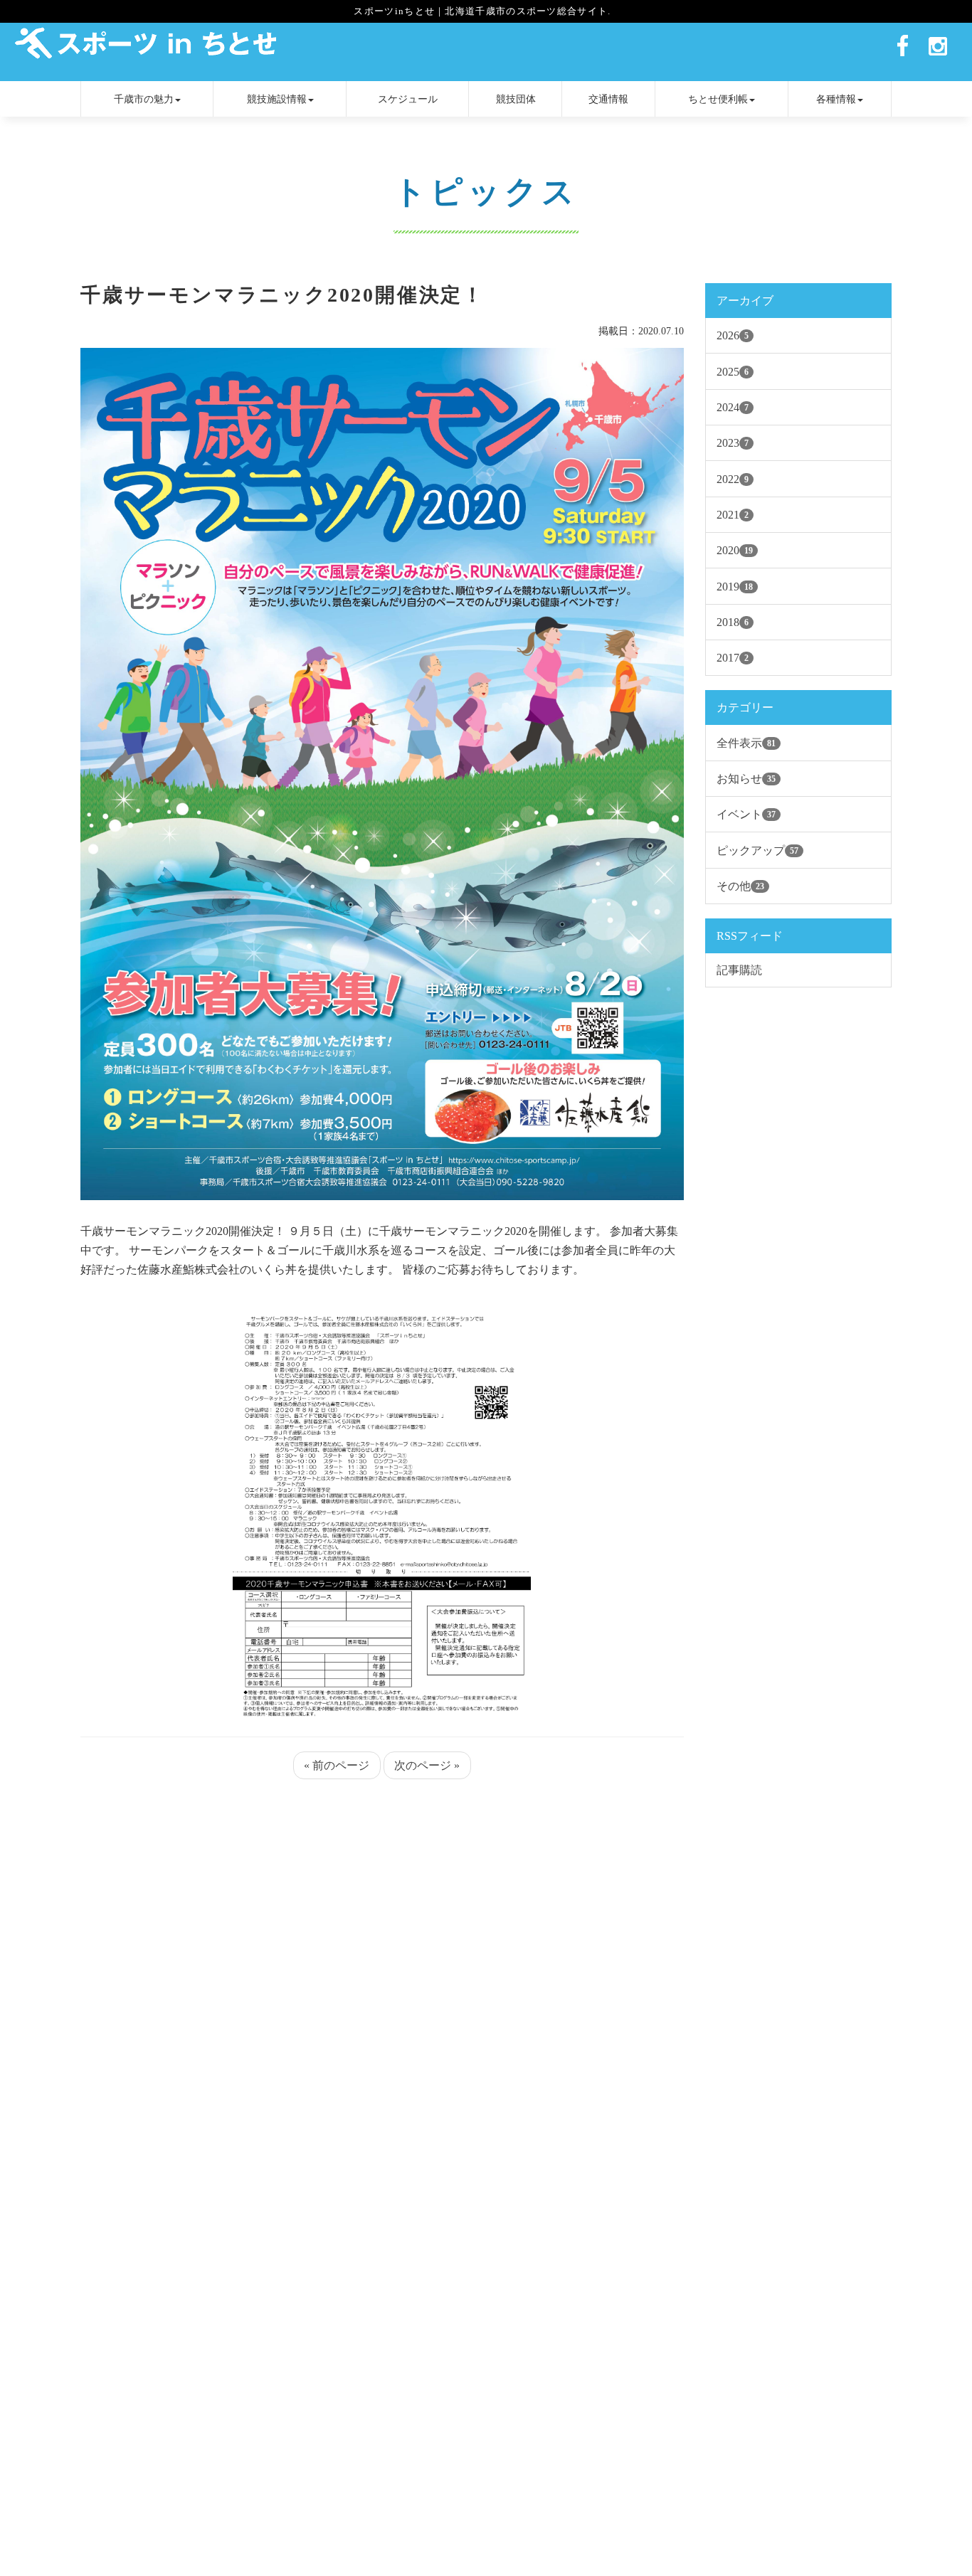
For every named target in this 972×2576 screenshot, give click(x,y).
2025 (733, 372)
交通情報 (608, 99)
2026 (733, 335)
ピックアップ (757, 850)
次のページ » (427, 1765)
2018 (733, 622)
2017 (733, 658)
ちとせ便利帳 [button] (718, 99)
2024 (733, 407)
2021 (733, 515)
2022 (733, 479)
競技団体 (516, 99)
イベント (746, 814)
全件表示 (746, 743)
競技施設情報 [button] (277, 99)
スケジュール (408, 99)
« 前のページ (337, 1765)
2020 (735, 550)
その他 (740, 886)
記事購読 (739, 970)
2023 (733, 443)
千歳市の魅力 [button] (144, 99)
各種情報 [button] (836, 99)
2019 (735, 587)
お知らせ (746, 779)
